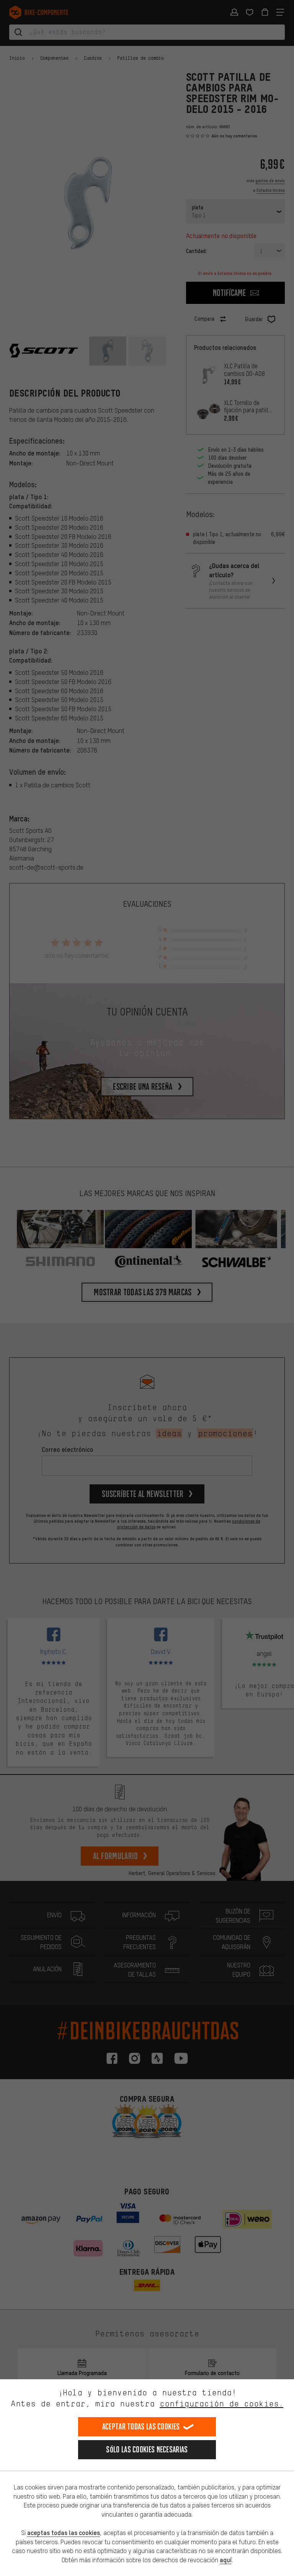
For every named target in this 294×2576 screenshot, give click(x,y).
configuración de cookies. (221, 2404)
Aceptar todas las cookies (141, 2427)
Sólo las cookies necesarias (147, 2449)
